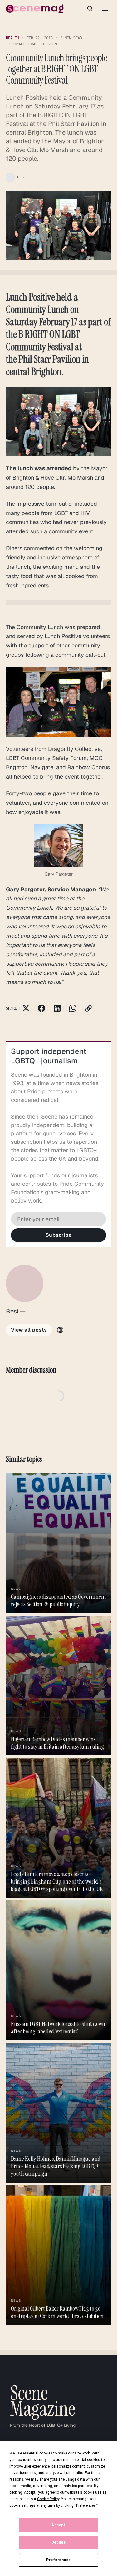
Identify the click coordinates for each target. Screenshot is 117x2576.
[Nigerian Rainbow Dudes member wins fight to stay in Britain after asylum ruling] (59, 1686)
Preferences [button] (86, 2505)
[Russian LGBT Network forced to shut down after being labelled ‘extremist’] (59, 1970)
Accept (58, 2525)
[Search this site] (90, 9)
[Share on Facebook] (41, 1008)
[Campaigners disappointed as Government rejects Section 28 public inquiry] (59, 1543)
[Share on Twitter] (26, 1008)
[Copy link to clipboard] (88, 1008)
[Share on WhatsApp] (73, 1008)
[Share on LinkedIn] (57, 1008)
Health (12, 38)
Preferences (58, 2560)
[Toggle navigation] (105, 9)
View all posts (29, 1330)
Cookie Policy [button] (48, 2499)
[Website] (60, 1330)
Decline (59, 2542)
